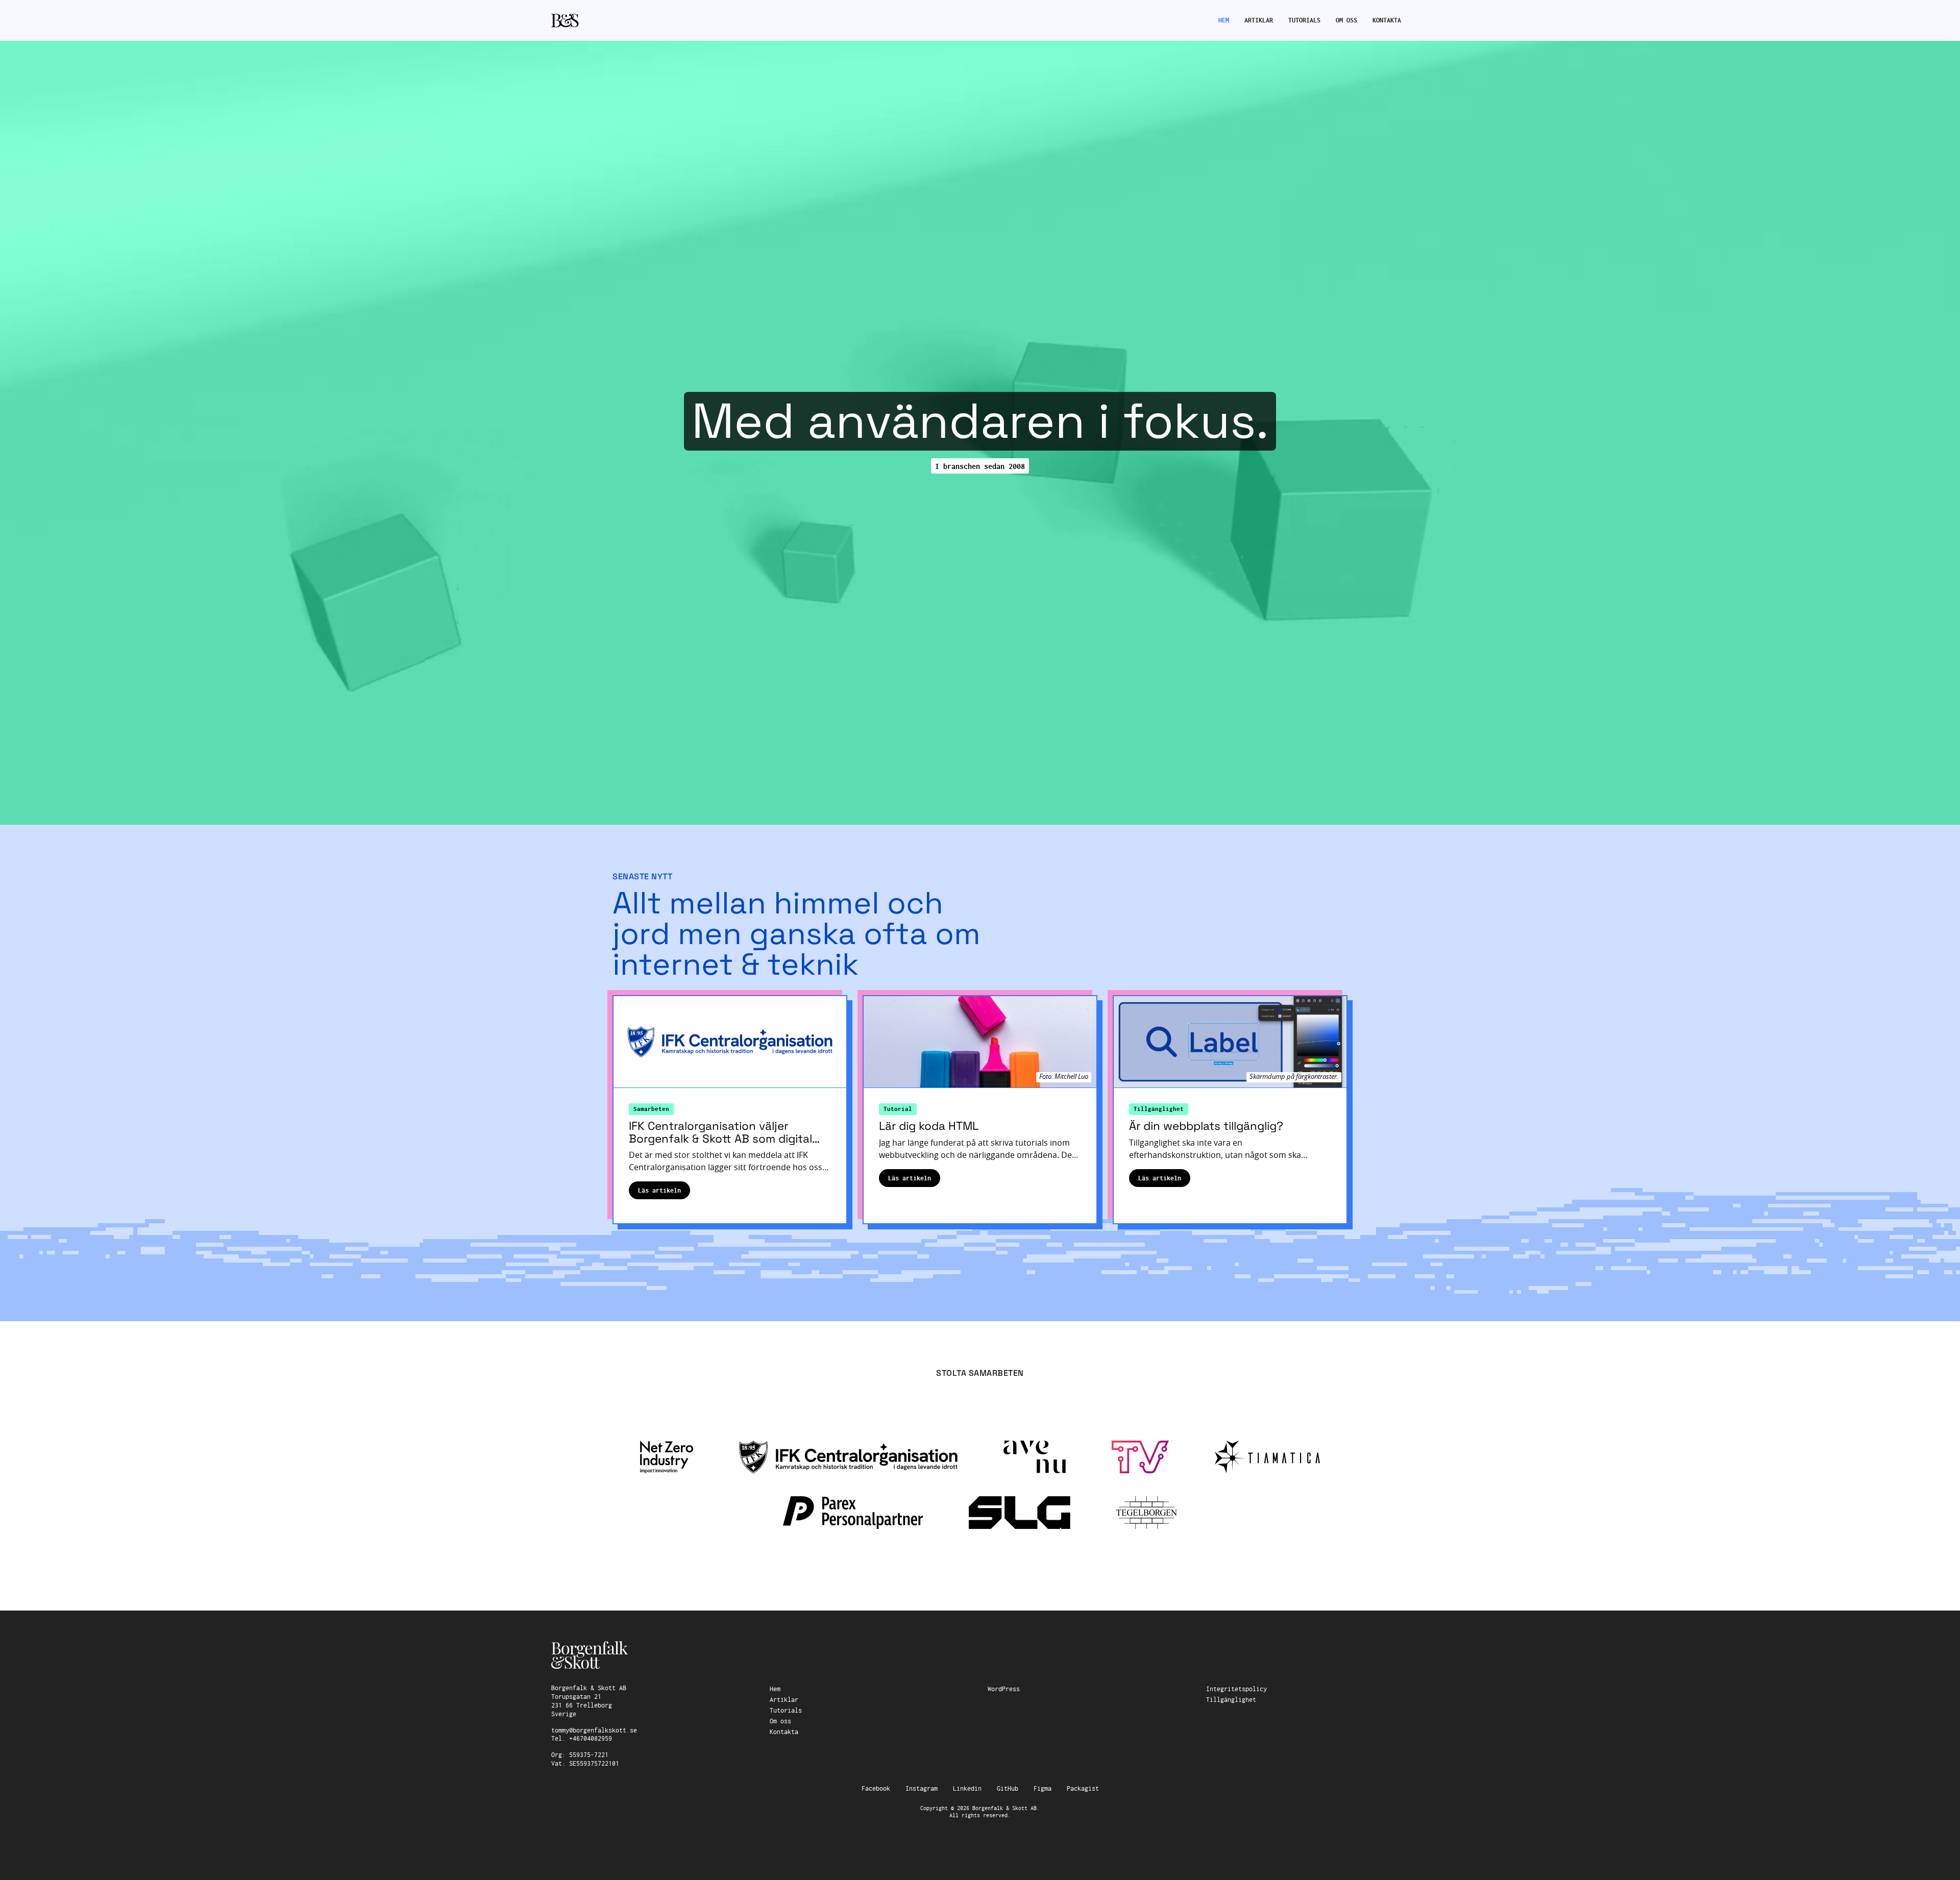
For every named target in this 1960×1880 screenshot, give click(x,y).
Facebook (876, 1789)
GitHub (1008, 1789)
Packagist (1083, 1789)
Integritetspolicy (1236, 1689)
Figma (1043, 1789)
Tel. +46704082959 (582, 1739)
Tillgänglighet (1159, 1109)
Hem (1224, 20)
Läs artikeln (664, 1191)
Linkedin (967, 1789)
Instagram (922, 1789)
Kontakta (1387, 20)
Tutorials (1304, 20)
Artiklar (1259, 20)
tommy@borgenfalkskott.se (594, 1730)
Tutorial (898, 1109)
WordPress (1004, 1689)
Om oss (1346, 20)
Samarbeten (651, 1109)
